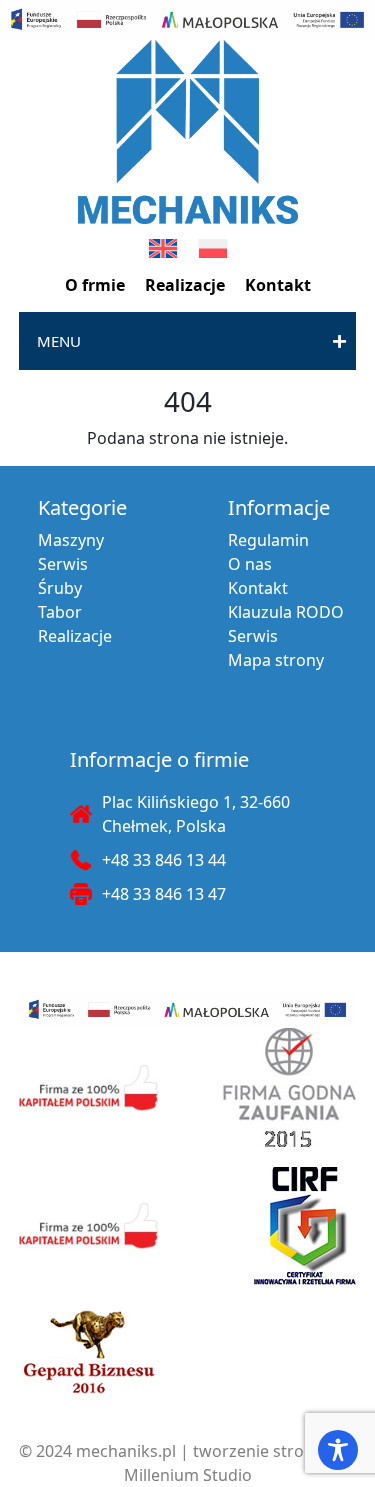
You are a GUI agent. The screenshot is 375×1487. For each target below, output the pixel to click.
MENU (59, 341)
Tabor (60, 612)
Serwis (63, 564)
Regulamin (268, 540)
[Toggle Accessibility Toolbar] (338, 1450)
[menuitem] (163, 248)
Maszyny (71, 540)
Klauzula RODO (286, 612)
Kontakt (278, 285)
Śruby (60, 588)
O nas (250, 564)
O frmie (95, 285)
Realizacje (185, 285)
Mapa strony (276, 660)
